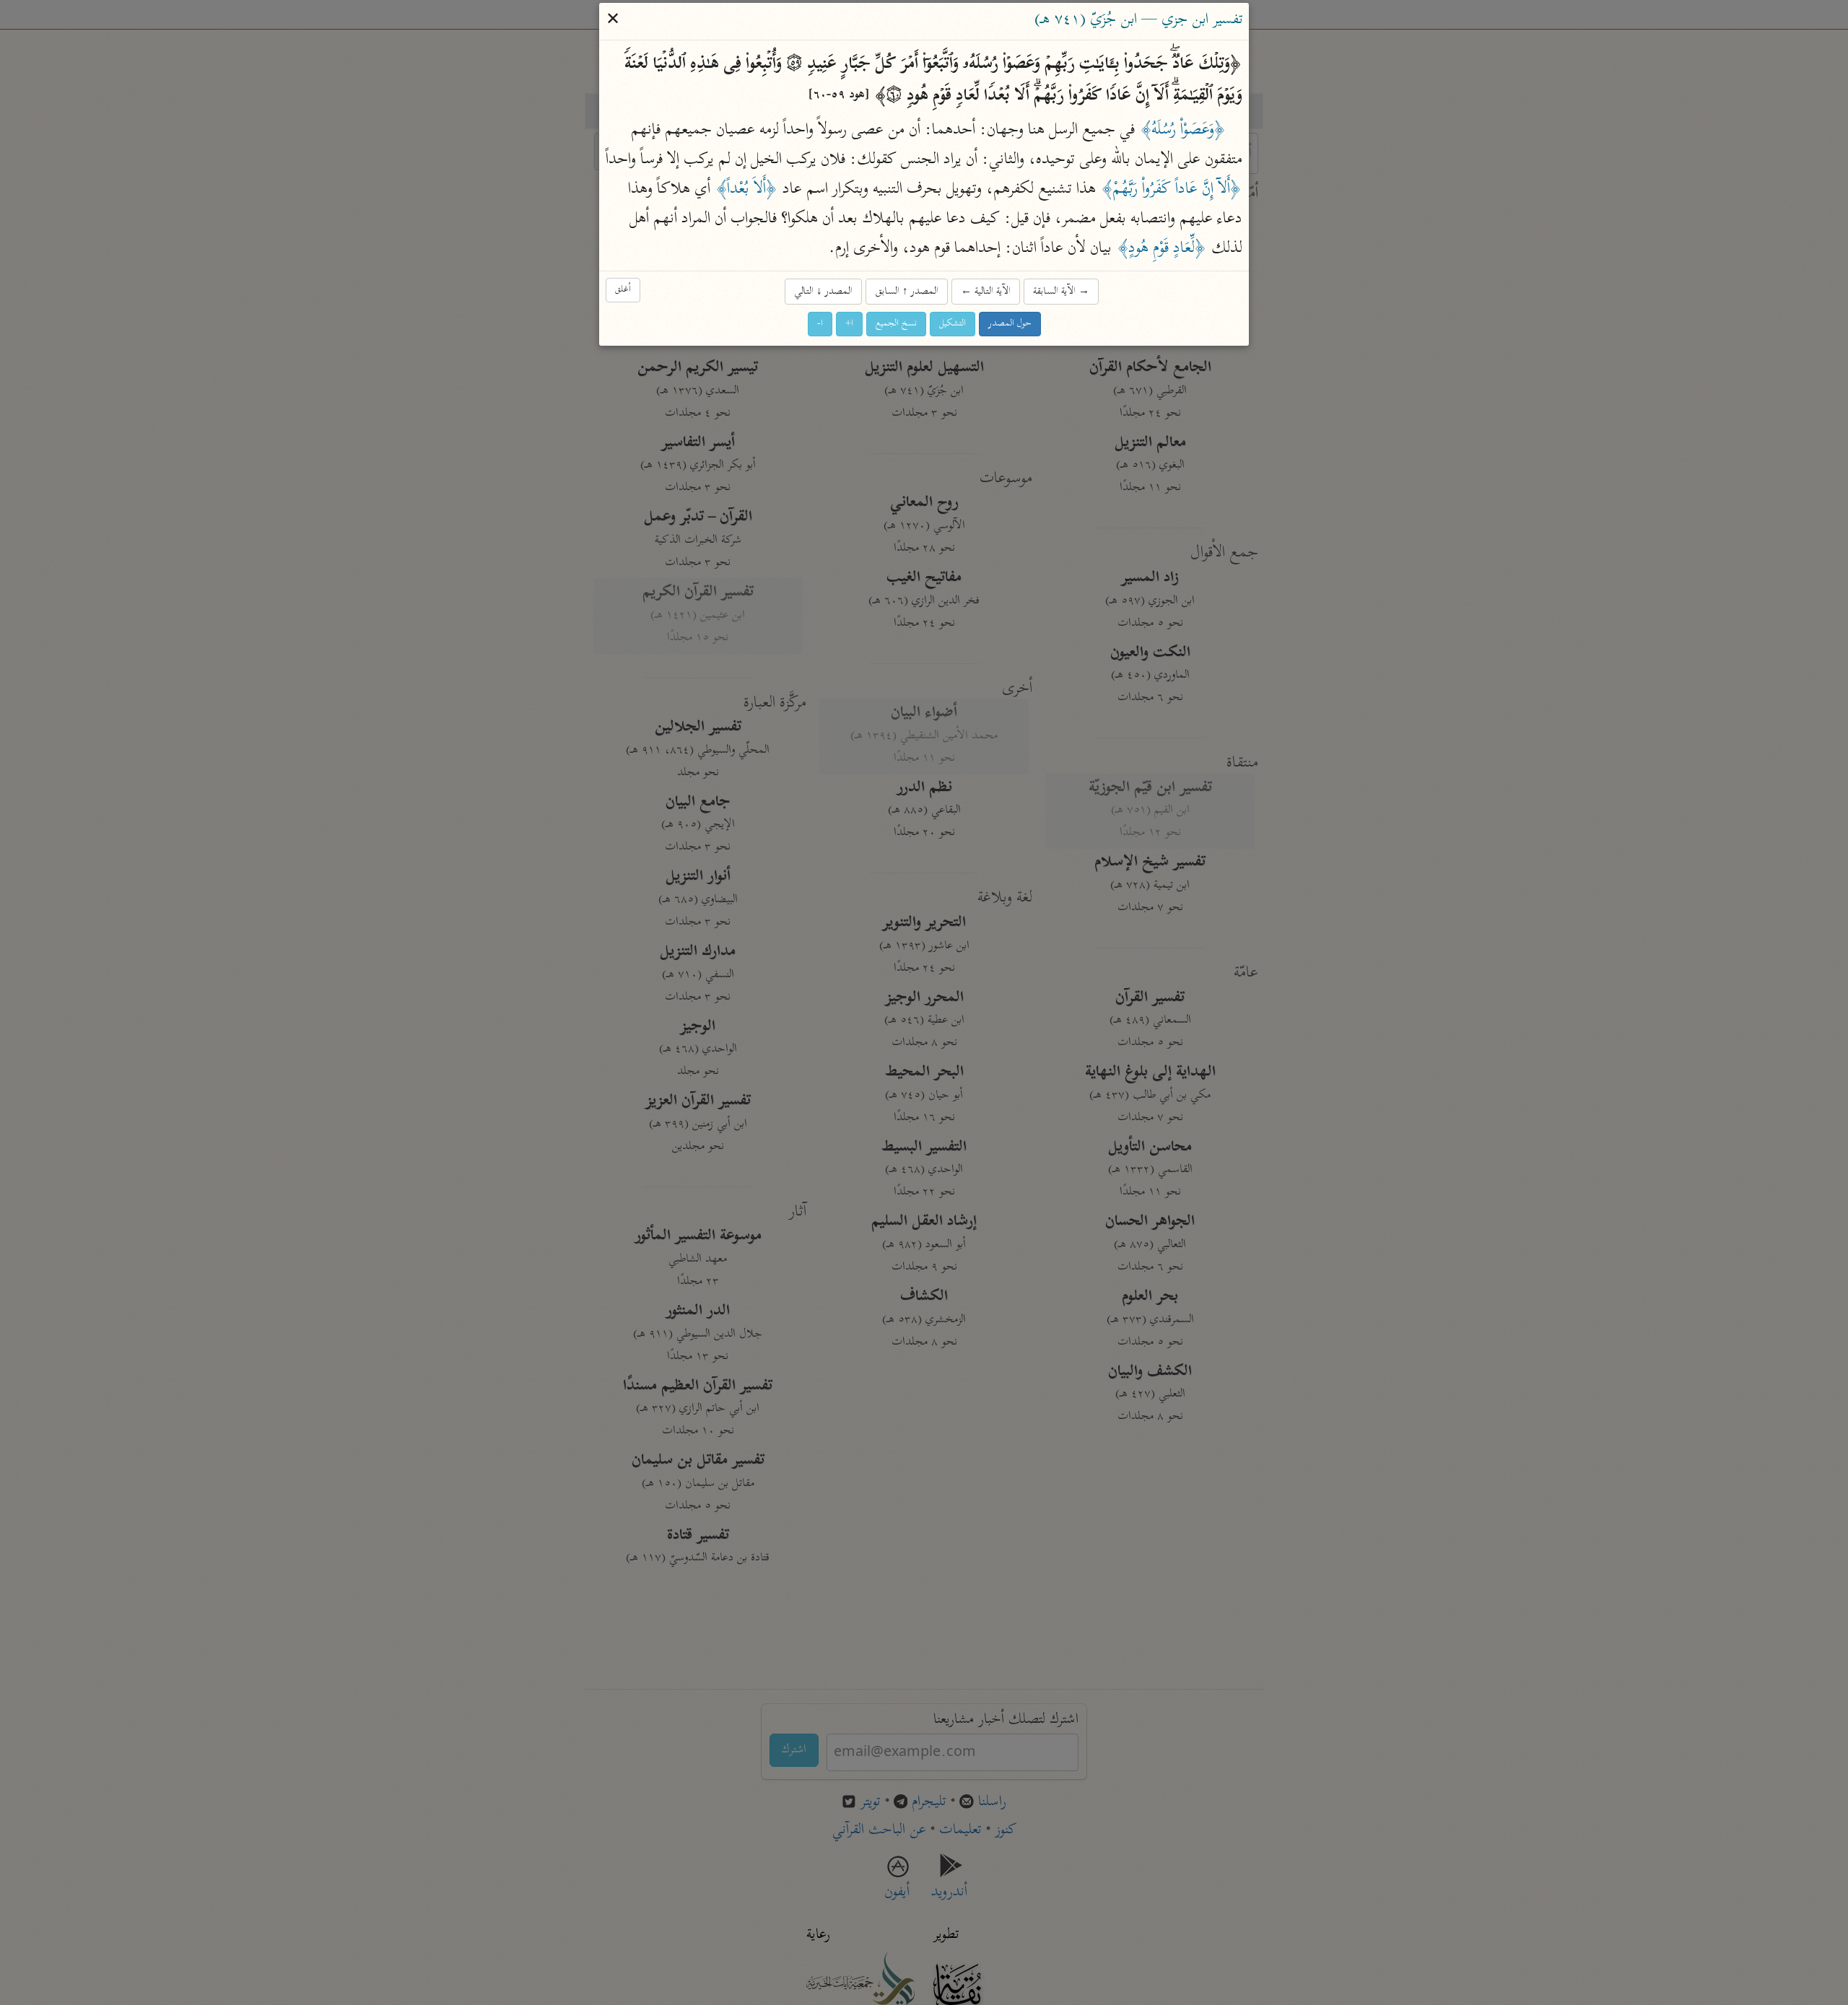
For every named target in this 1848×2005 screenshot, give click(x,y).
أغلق (623, 290)
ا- (820, 324)
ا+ (849, 324)
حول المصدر (1010, 324)
